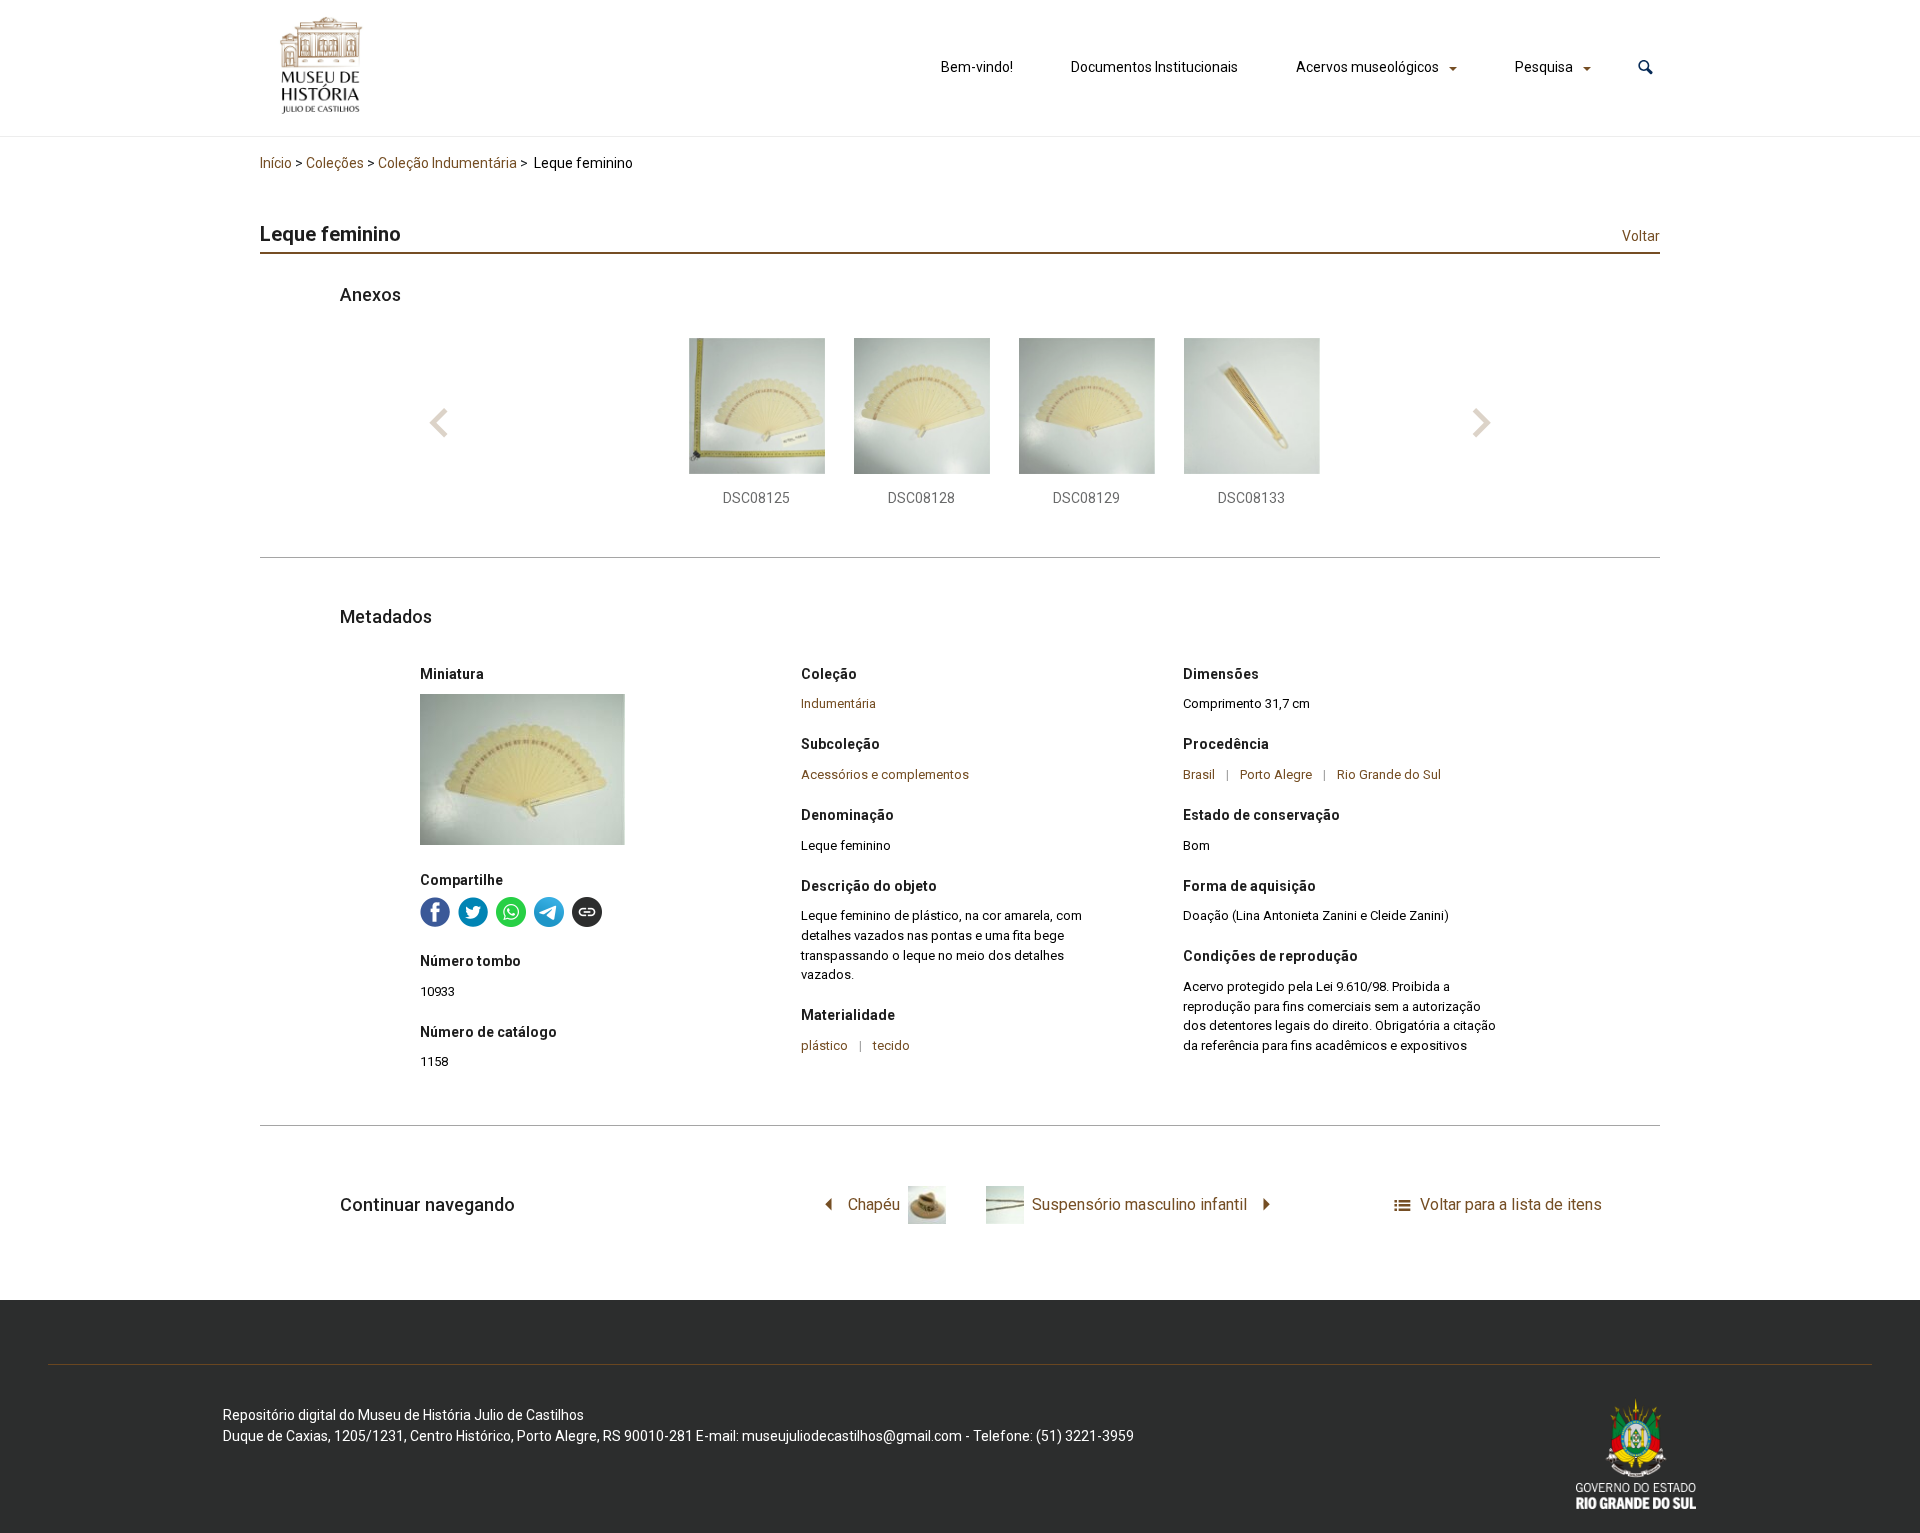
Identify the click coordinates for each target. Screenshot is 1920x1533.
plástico (824, 1045)
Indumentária (838, 703)
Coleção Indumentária (447, 163)
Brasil (1199, 774)
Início (276, 163)
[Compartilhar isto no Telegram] (549, 912)
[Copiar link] (587, 912)
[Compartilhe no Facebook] (435, 912)
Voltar (1641, 236)
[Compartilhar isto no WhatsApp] (511, 912)
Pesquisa (1544, 67)
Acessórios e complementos (885, 774)
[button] (1645, 67)
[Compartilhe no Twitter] (473, 912)
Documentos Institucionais (1154, 67)
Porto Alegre (1276, 774)
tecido (891, 1045)
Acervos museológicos (1367, 67)
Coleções (335, 163)
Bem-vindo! (977, 67)
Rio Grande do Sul (1389, 774)
